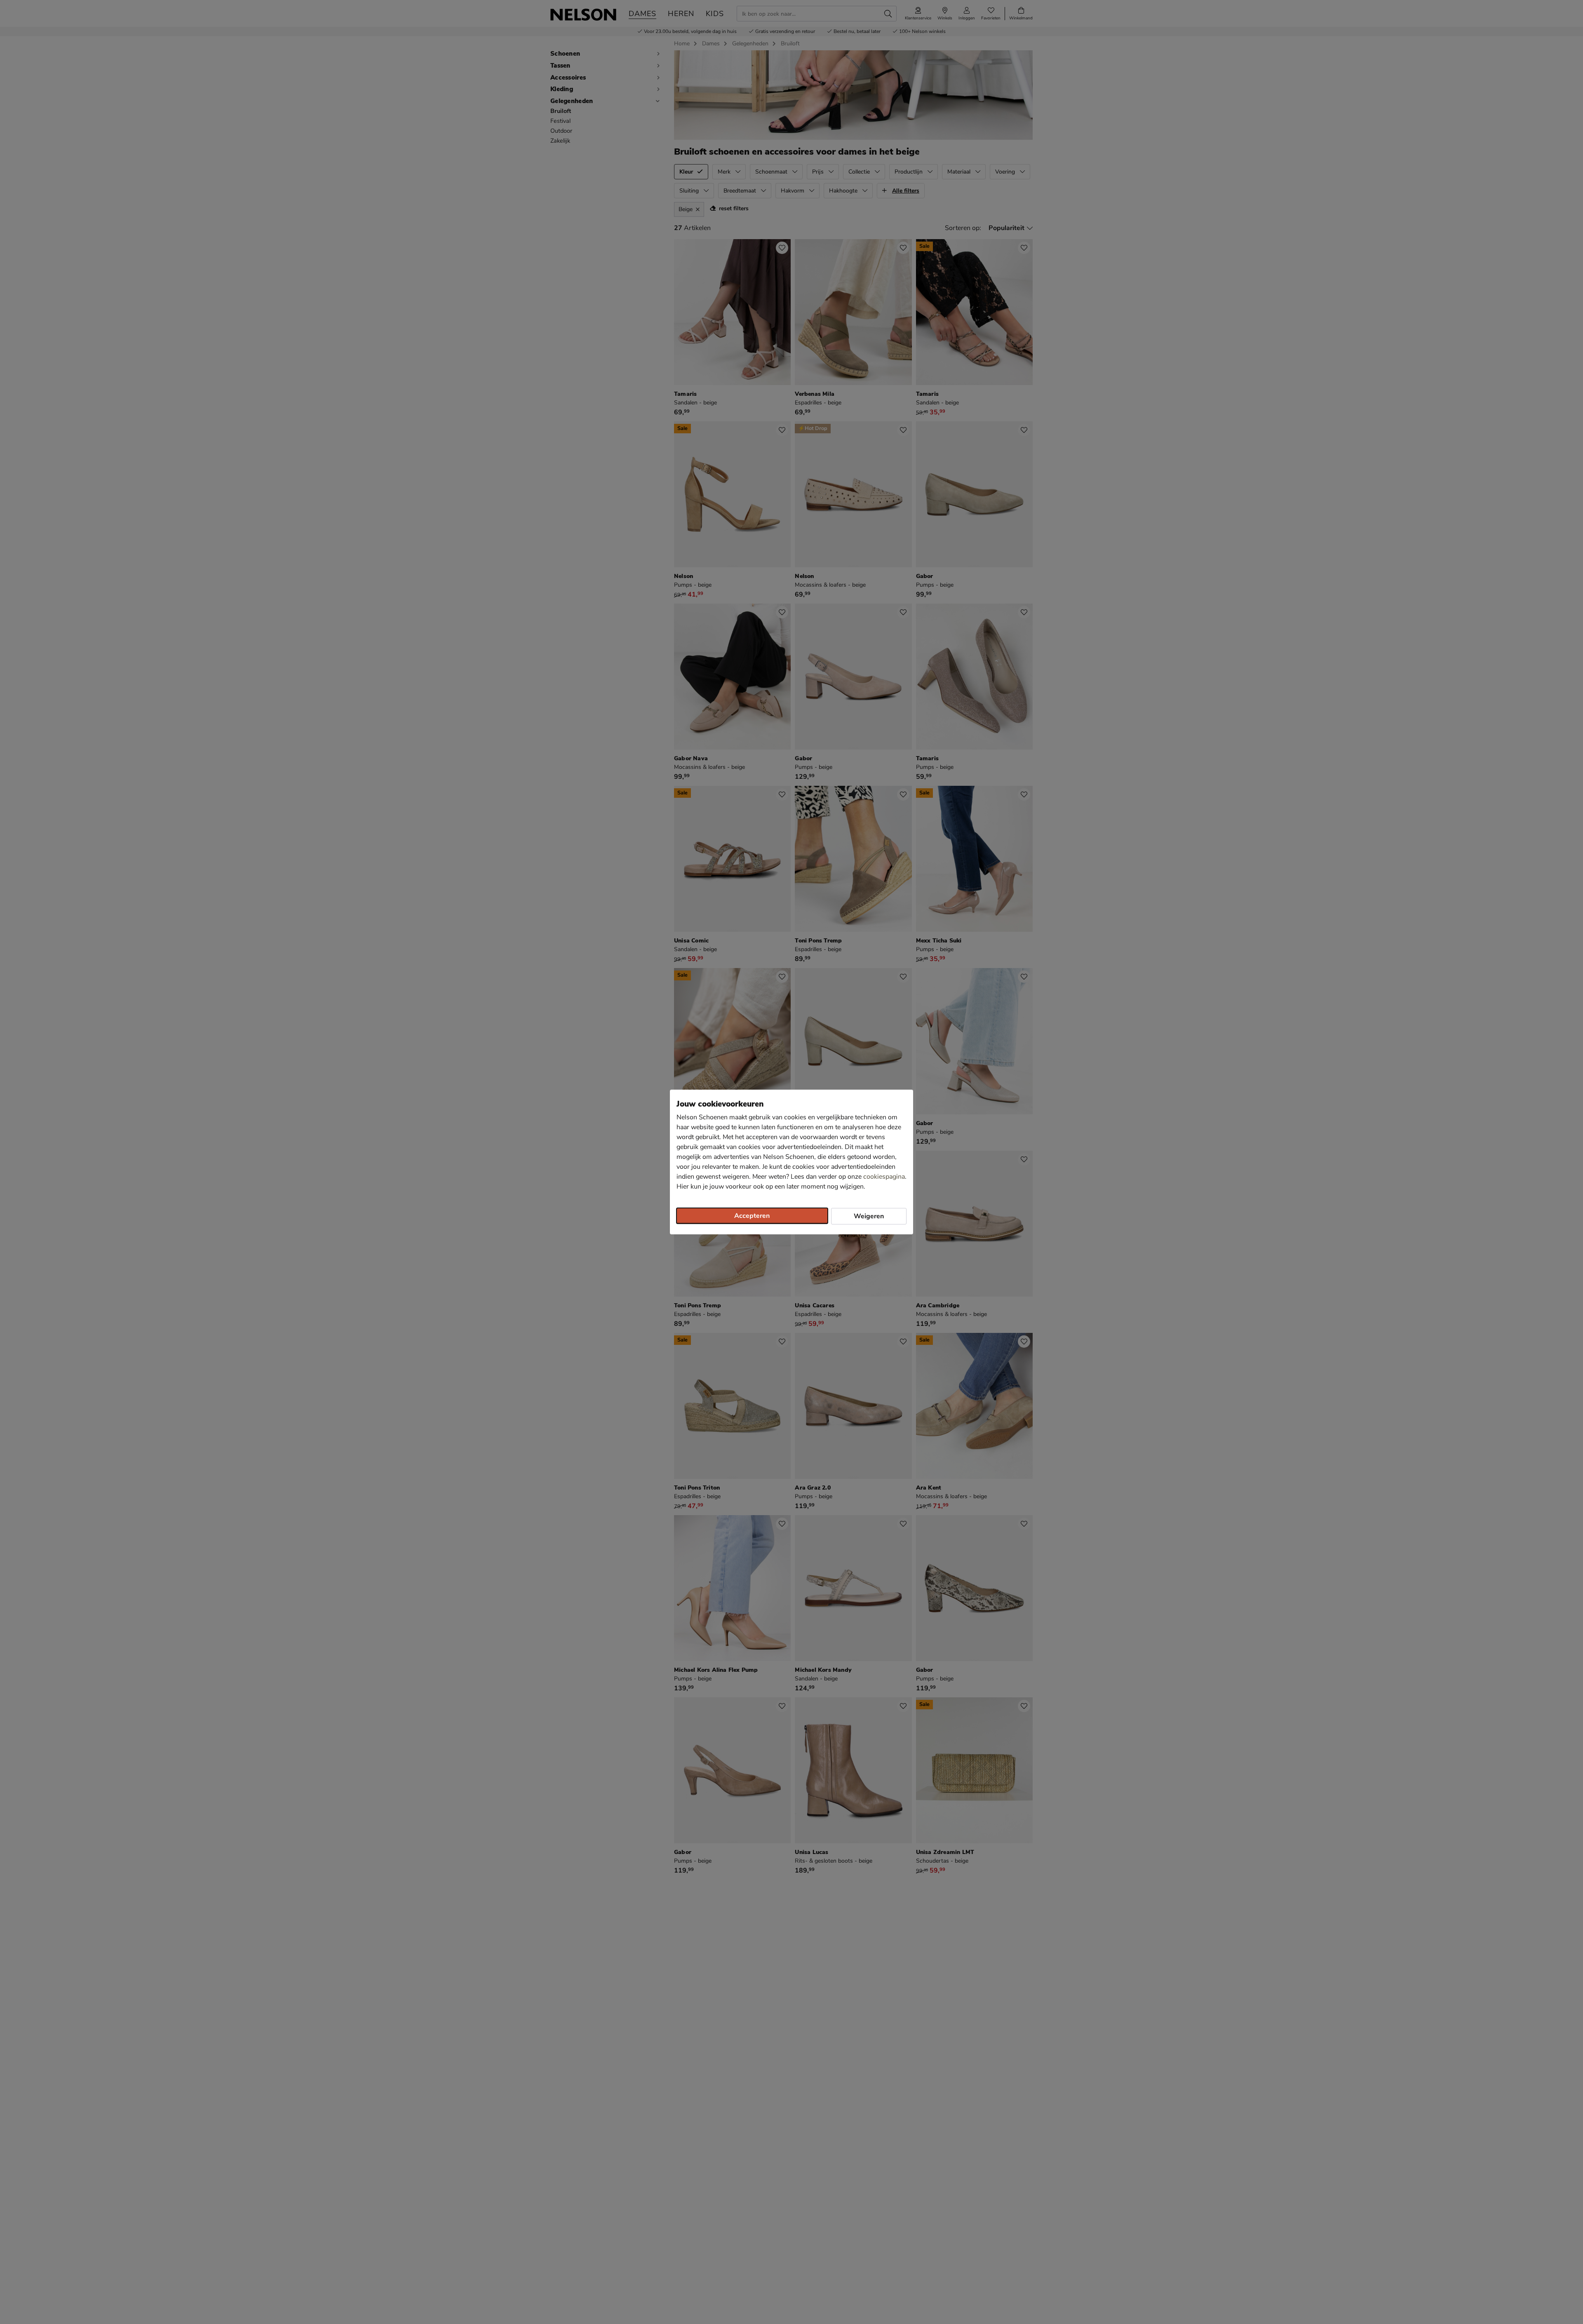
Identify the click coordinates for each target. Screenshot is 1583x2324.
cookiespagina (884, 1177)
